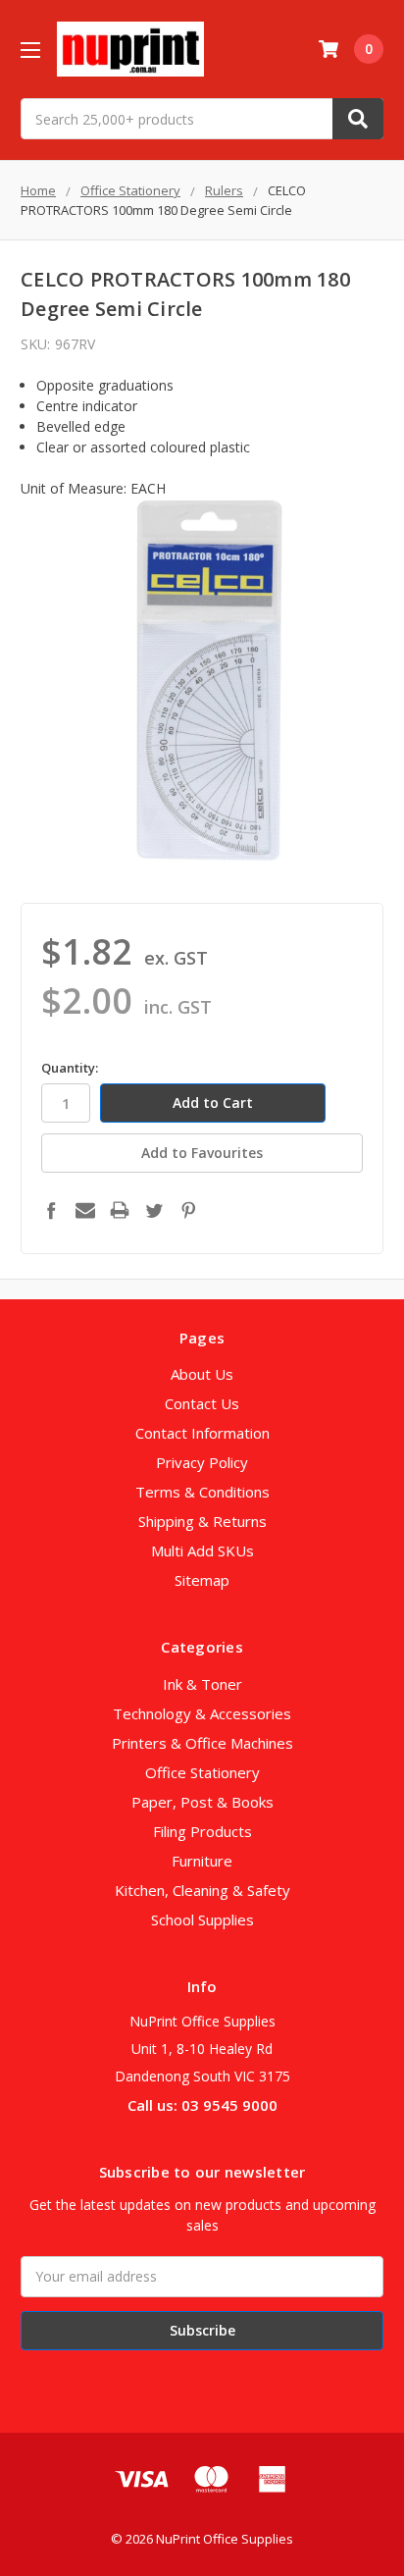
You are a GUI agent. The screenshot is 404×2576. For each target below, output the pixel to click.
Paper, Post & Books (202, 1802)
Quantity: (70, 1068)
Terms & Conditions (202, 1492)
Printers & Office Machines (202, 1743)
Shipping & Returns (202, 1521)
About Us (202, 1374)
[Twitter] (154, 1210)
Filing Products (202, 1831)
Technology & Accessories (202, 1713)
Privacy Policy (202, 1462)
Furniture (202, 1861)
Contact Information (202, 1433)
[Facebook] (51, 1210)
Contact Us (202, 1403)
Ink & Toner (202, 1684)
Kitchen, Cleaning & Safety (202, 1890)
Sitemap (202, 1580)
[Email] (85, 1210)
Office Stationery (202, 1772)
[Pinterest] (188, 1210)
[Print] (120, 1210)
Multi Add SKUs (202, 1551)
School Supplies (202, 1919)
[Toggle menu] (30, 50)
